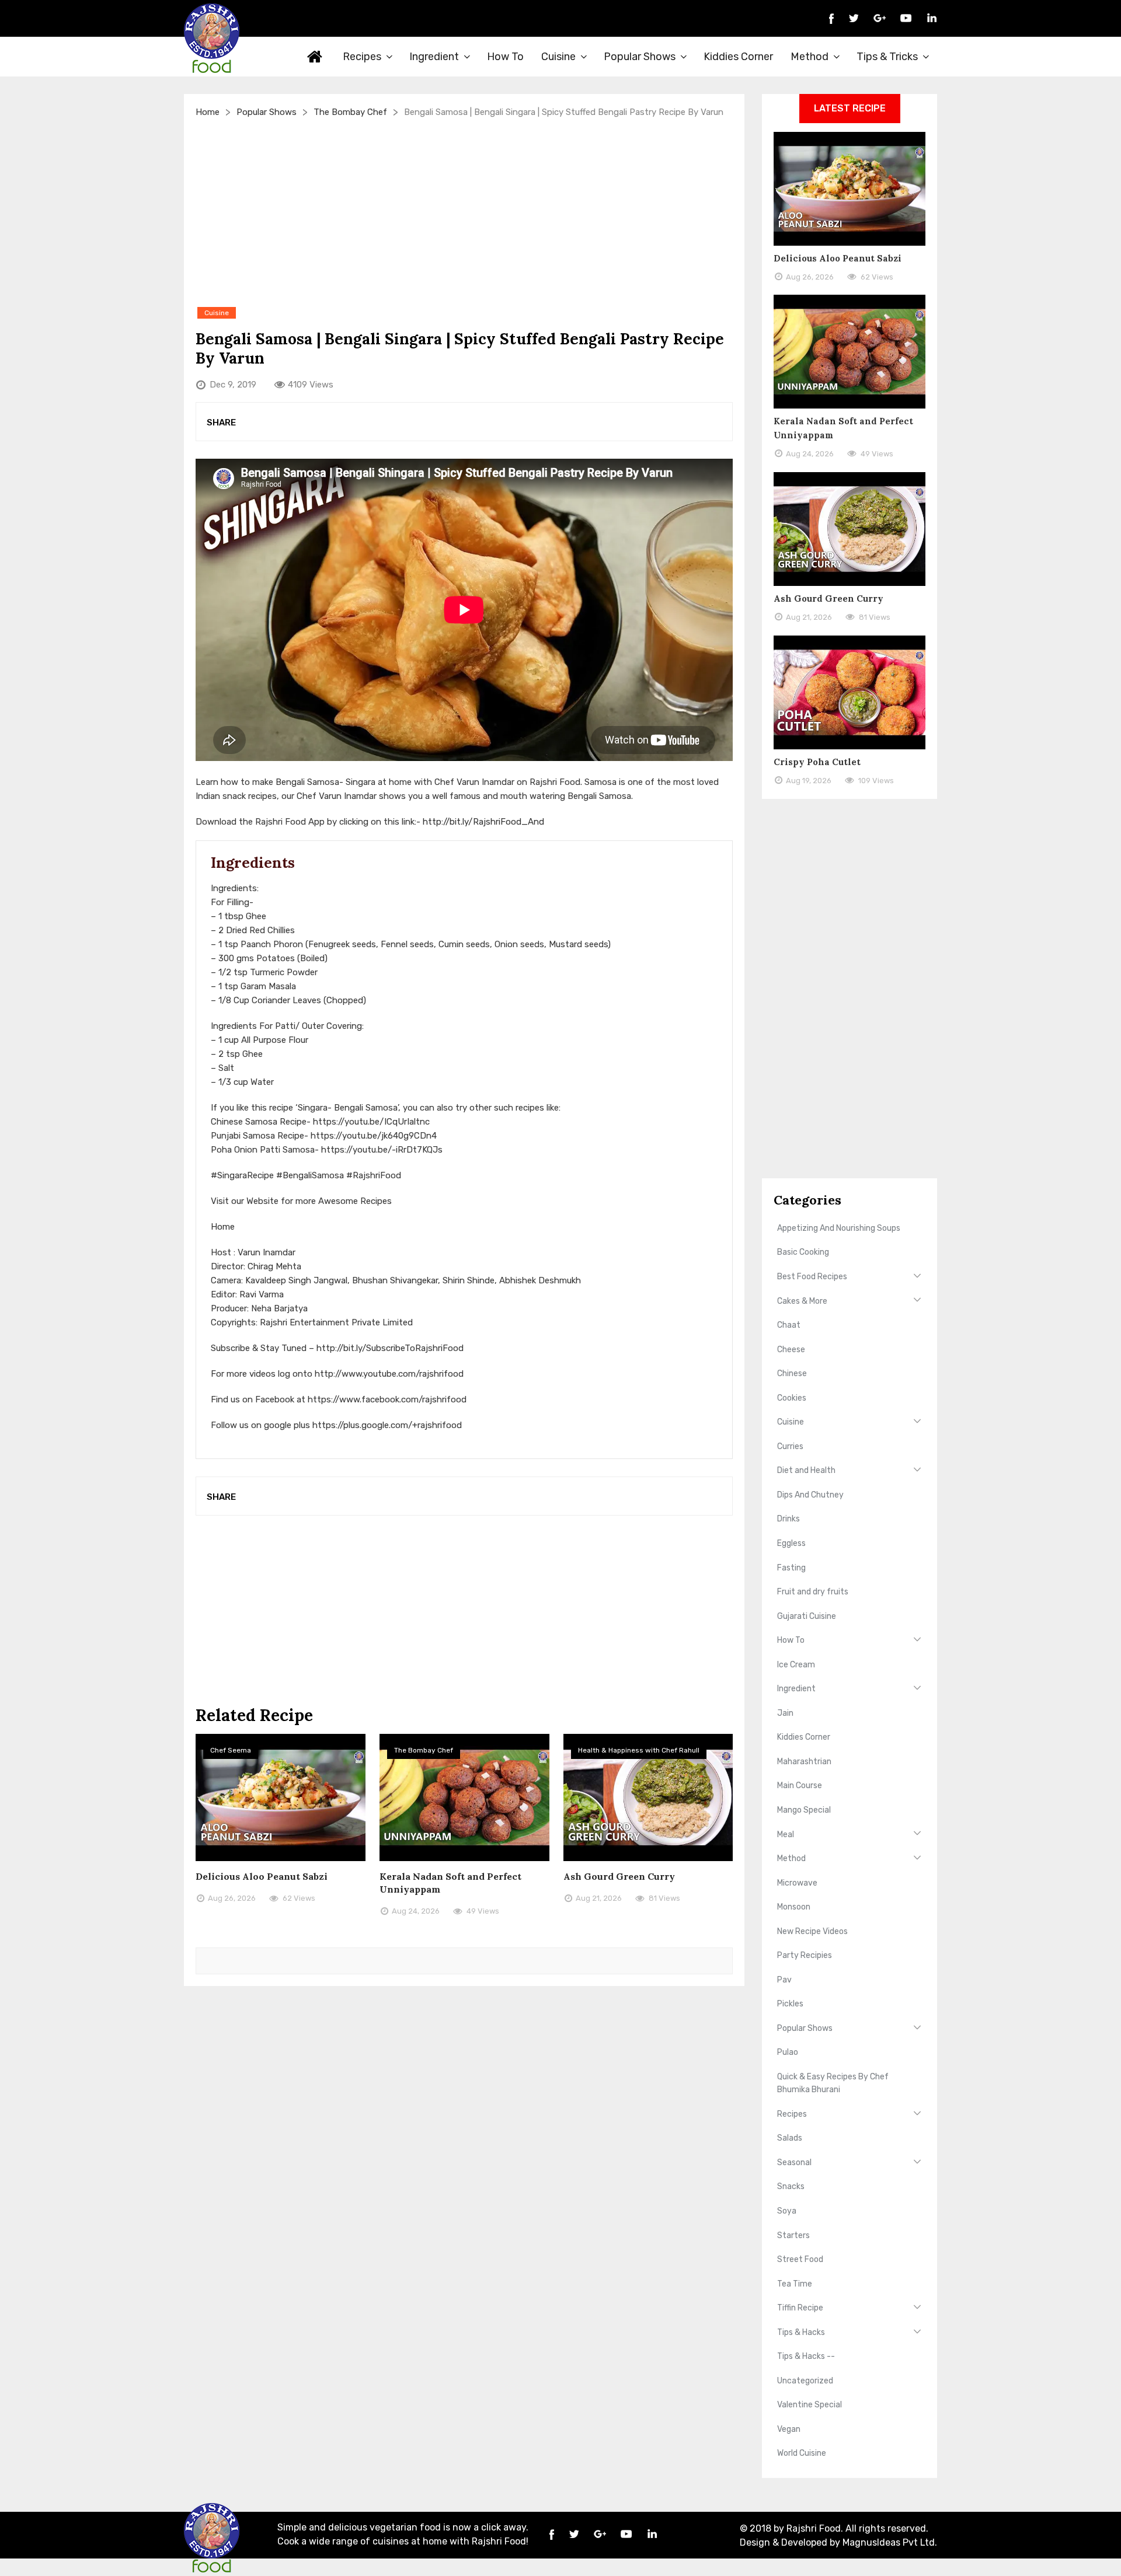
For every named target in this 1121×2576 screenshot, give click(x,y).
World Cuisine (802, 2453)
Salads (790, 2138)
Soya (787, 2211)
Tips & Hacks (801, 2332)
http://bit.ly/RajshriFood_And (483, 822)
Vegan (789, 2429)
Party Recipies (805, 1955)
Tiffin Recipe (800, 2308)
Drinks (788, 1519)
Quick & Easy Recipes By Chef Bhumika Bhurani (833, 2083)
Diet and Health (806, 1470)
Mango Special (804, 1810)
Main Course (800, 1786)
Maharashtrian (804, 1762)
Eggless (791, 1543)
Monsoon (794, 1907)
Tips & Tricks (887, 57)
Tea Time (795, 2284)
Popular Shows (640, 57)
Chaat (789, 1325)
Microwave (797, 1883)
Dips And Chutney (810, 1495)
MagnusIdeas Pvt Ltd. (890, 2542)
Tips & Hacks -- (806, 2356)
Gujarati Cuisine (807, 1616)
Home (315, 57)
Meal (786, 1835)
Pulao (788, 2052)
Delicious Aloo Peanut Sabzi (262, 1876)
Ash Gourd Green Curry (619, 1876)
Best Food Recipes (812, 1277)
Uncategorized (805, 2381)
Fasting (791, 1568)
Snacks (791, 2186)
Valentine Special (810, 2405)
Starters (793, 2235)
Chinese (792, 1373)
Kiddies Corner (738, 57)
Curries (790, 1446)
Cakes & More (802, 1301)
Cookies (792, 1398)
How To (505, 57)
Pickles (790, 2004)
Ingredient (434, 57)
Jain (785, 1713)
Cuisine (558, 57)
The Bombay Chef (350, 112)
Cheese (791, 1350)
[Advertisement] (464, 212)
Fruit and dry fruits (813, 1592)
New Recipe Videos (812, 1931)
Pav (784, 1980)
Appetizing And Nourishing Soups (839, 1228)
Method (810, 57)
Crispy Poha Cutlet (817, 762)
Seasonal (794, 2163)
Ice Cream (796, 1665)
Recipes (362, 57)
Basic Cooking (803, 1252)
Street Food (800, 2259)
